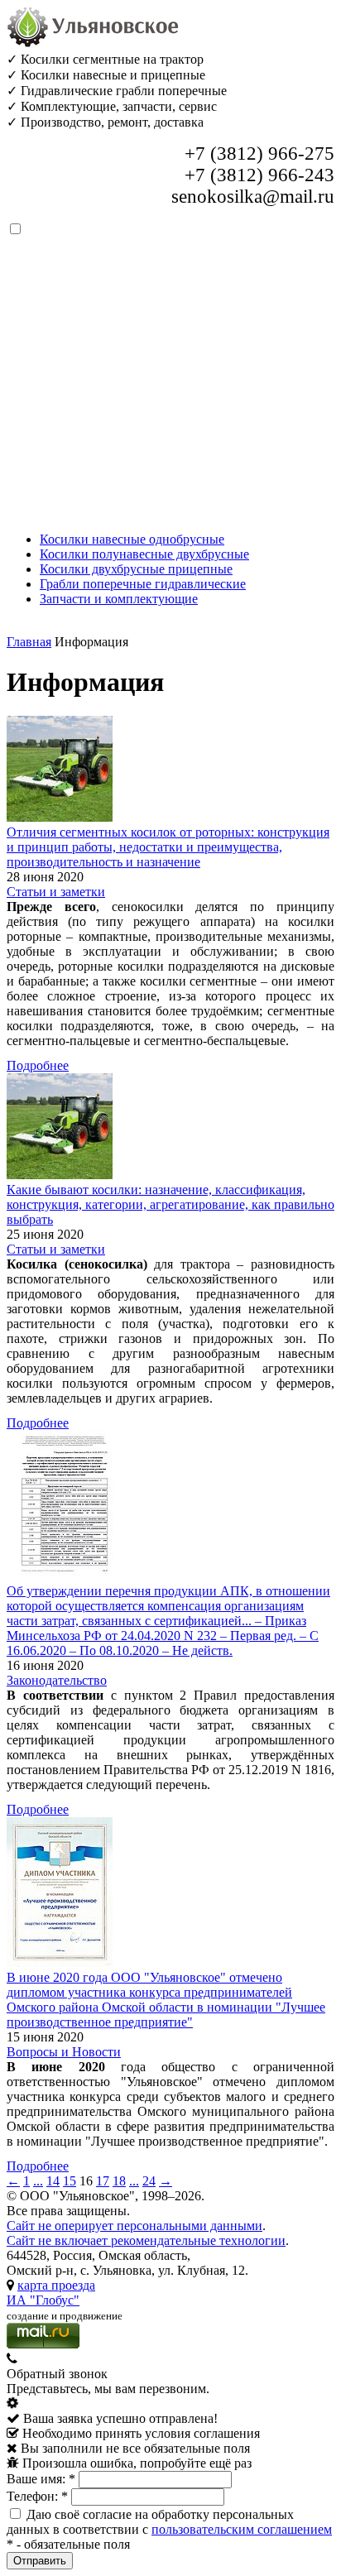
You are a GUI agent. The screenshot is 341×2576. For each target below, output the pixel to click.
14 (53, 2181)
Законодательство (57, 1680)
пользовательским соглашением (242, 2529)
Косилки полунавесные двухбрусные (144, 554)
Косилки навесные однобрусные (132, 539)
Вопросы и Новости (64, 2052)
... (38, 2181)
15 (70, 2181)
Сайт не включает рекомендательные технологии (146, 2240)
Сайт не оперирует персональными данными (134, 2226)
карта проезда (56, 2285)
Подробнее (38, 1065)
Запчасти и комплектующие (119, 599)
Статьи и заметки (56, 892)
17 (103, 2181)
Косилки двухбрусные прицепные (136, 569)
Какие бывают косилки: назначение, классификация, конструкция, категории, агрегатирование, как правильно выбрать (170, 1204)
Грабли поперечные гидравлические (143, 584)
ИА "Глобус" (43, 2300)
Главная (29, 642)
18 (119, 2181)
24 (149, 2181)
